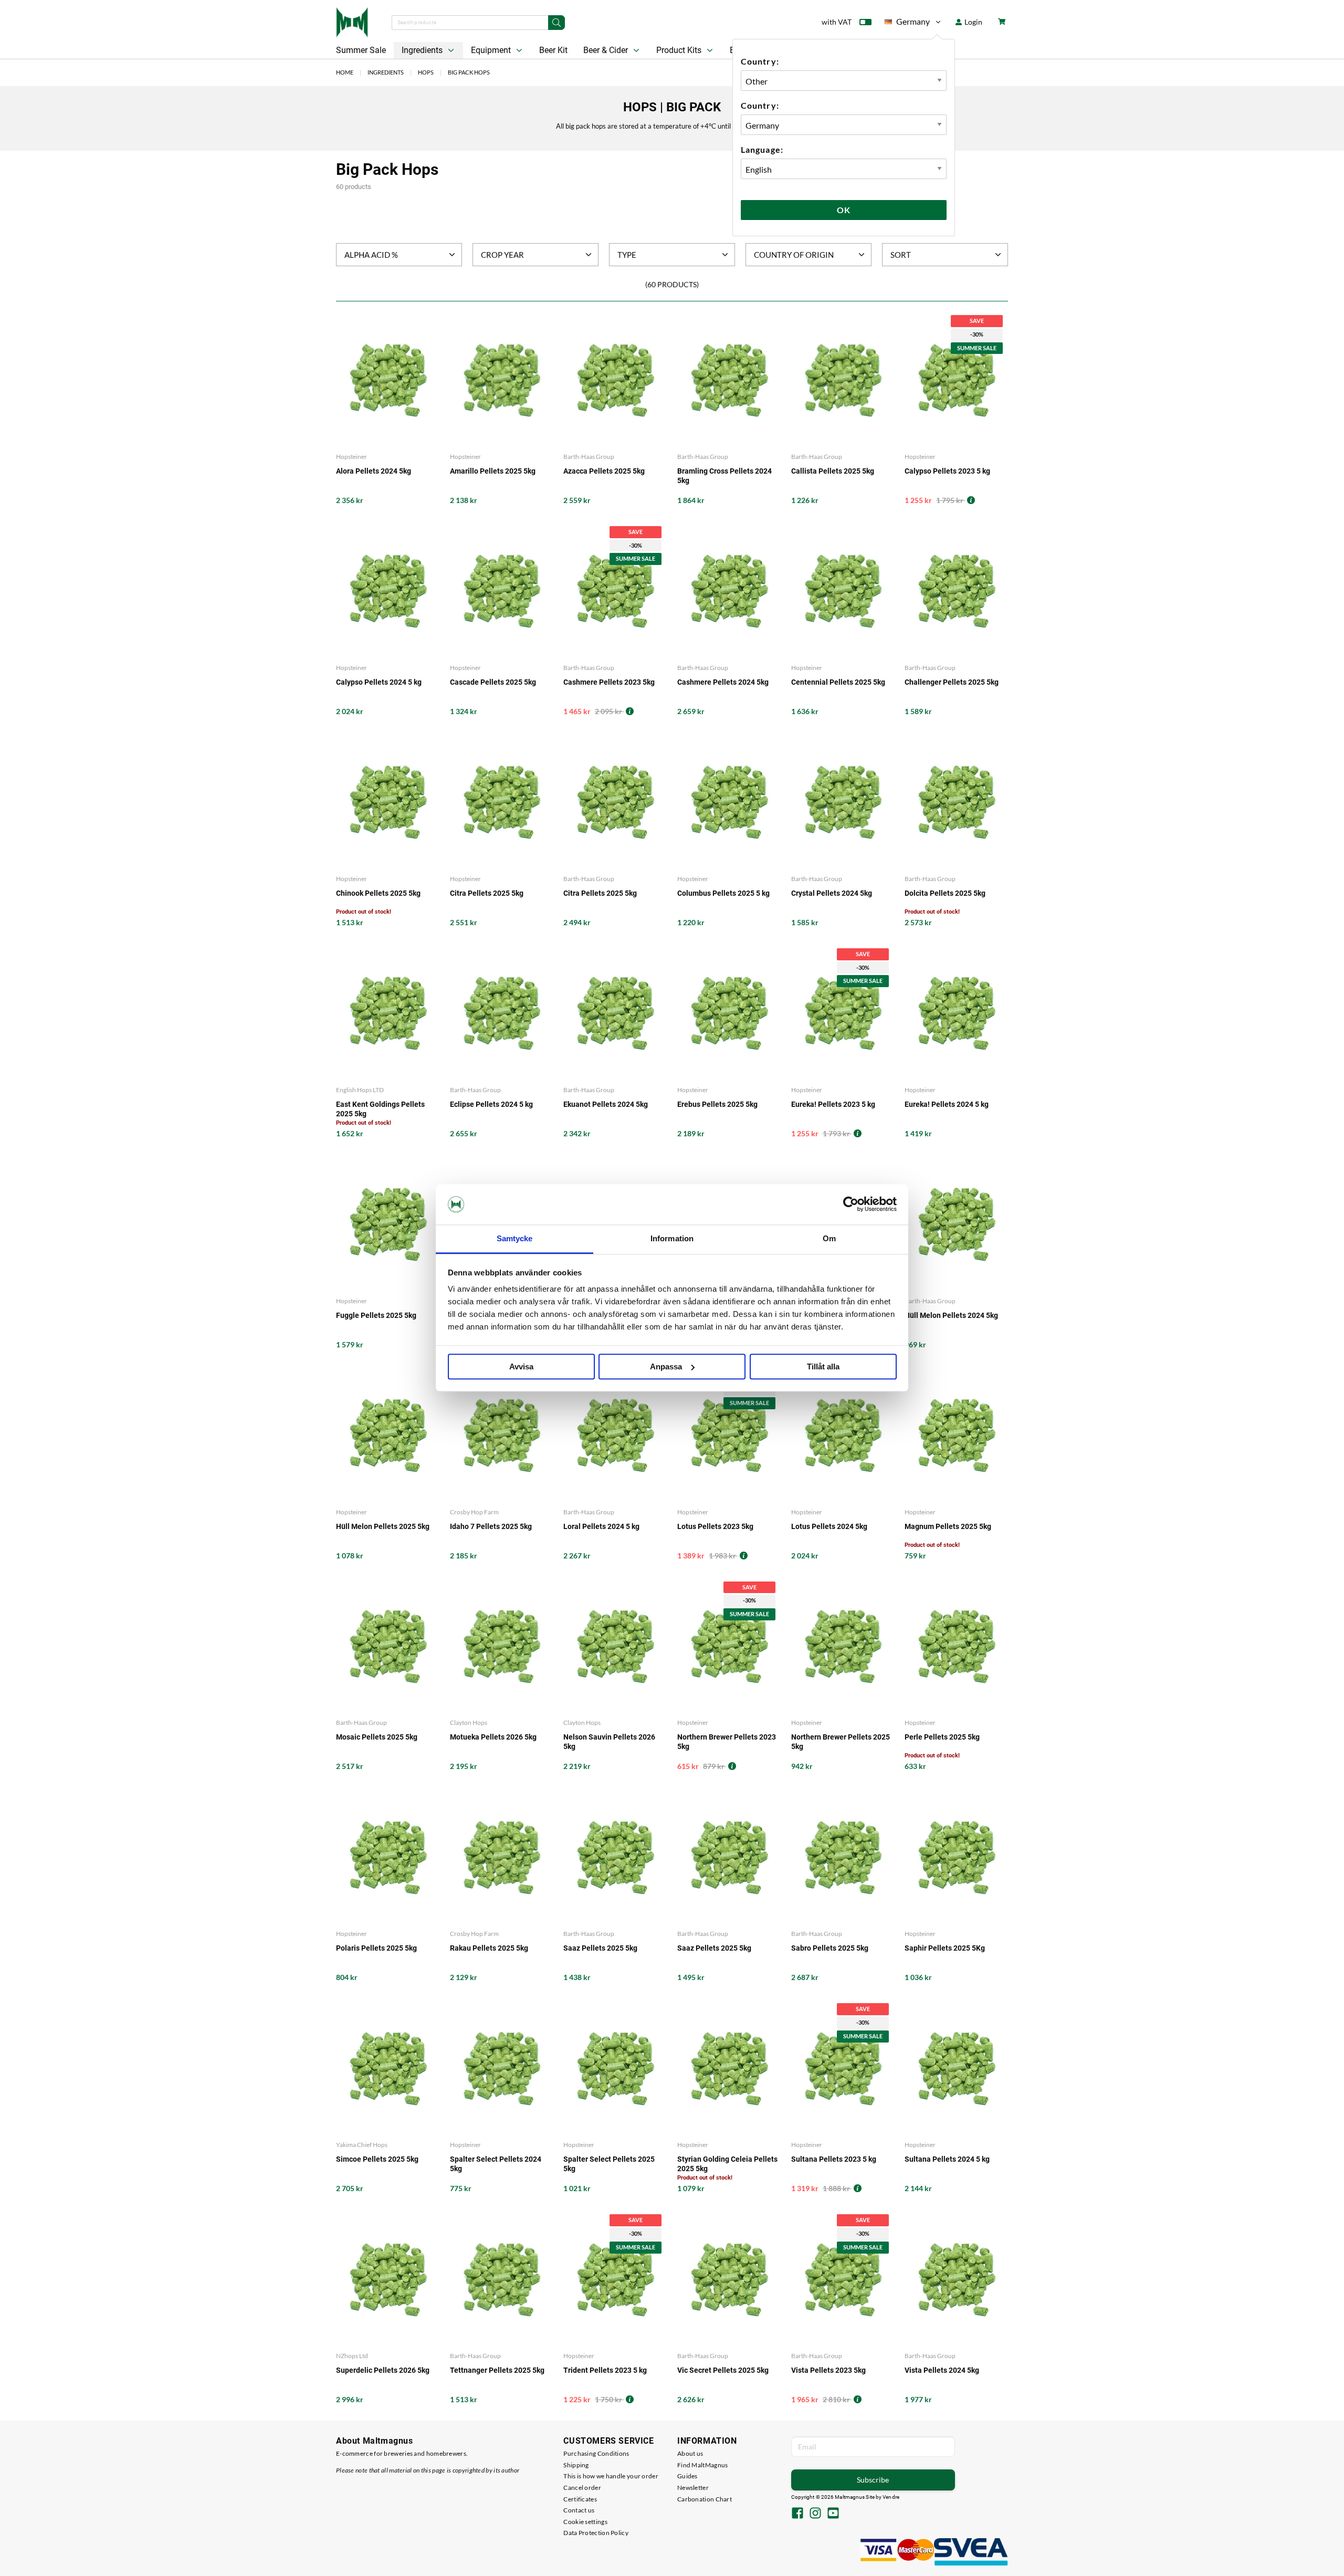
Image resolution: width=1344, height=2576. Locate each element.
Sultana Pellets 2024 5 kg (947, 2159)
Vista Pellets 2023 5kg (828, 2370)
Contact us (579, 2510)
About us (690, 2453)
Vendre (891, 2497)
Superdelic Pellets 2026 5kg (383, 2370)
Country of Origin (794, 255)
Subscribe (873, 2480)
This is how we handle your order (611, 2476)
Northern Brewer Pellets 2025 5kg (841, 1742)
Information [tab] (672, 1238)
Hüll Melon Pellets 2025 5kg (383, 1526)
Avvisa (521, 1366)
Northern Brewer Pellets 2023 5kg (727, 1742)
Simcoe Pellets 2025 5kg (377, 2159)
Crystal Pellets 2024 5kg (832, 893)
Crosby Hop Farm (474, 1512)
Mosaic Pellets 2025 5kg (377, 1737)
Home (345, 72)
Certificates (580, 2499)
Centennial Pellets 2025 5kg (838, 682)
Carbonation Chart (705, 2499)
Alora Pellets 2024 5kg (374, 471)
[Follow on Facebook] (797, 2514)
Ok (844, 210)
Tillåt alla (823, 1366)
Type (627, 255)
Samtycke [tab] (515, 1238)
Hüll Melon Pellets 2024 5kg (951, 1315)
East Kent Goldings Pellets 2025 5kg (380, 1109)
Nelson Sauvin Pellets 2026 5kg (609, 1742)
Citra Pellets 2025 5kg (487, 893)
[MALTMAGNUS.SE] (352, 21)
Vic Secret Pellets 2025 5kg (723, 2370)
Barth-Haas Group (589, 457)
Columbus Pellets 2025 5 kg (723, 893)
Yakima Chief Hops (362, 2145)
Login (973, 22)
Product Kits (680, 50)
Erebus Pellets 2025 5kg (717, 1104)
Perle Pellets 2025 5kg (942, 1737)
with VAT (837, 22)
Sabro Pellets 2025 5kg (830, 1948)
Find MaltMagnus (703, 2465)
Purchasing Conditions (596, 2453)
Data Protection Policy (596, 2533)
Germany (907, 23)
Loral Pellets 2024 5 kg (601, 1526)
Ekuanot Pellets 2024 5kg (606, 1104)
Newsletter (693, 2488)
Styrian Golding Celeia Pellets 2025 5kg (727, 2164)
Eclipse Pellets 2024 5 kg (491, 1104)
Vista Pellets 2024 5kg (942, 2370)
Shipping (576, 2465)
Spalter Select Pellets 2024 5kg (496, 2164)
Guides (687, 2476)
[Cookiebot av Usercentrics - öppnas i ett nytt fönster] (851, 1205)
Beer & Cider (607, 50)
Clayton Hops (469, 1722)
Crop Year (502, 255)
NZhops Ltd (352, 2356)
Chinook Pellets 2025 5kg (378, 893)
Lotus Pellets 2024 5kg (829, 1526)
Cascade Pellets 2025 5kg (493, 682)
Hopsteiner (351, 457)
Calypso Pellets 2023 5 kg (947, 471)
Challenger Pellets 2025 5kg (952, 682)
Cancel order (582, 2488)
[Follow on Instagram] (815, 2514)
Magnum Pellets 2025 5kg (948, 1526)
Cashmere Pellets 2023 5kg (609, 682)
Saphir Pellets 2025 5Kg (945, 1948)
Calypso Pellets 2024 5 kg (379, 682)
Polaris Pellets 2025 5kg (376, 1948)
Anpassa (666, 1366)
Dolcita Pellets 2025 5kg (945, 893)
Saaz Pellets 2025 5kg (600, 1948)
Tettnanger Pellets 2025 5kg (497, 2370)
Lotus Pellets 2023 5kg (715, 1526)
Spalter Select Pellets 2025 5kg (609, 2164)
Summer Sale (361, 50)
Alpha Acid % (371, 255)
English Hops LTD (360, 1090)
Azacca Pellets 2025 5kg (604, 471)
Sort (901, 255)
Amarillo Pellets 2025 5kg (493, 471)
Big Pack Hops (469, 72)
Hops (426, 72)
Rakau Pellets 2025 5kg (489, 1948)
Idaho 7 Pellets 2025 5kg (491, 1526)
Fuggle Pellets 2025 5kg (376, 1315)
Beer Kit (553, 50)
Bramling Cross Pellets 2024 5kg (724, 476)
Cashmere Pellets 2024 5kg (723, 682)
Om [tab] (829, 1238)
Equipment (492, 50)
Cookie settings (585, 2522)
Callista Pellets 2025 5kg (833, 471)
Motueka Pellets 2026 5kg (493, 1737)
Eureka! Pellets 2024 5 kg (947, 1104)
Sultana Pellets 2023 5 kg (834, 2159)
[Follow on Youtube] (833, 2514)
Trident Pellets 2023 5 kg (605, 2370)
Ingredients (423, 50)
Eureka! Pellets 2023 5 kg (833, 1104)
